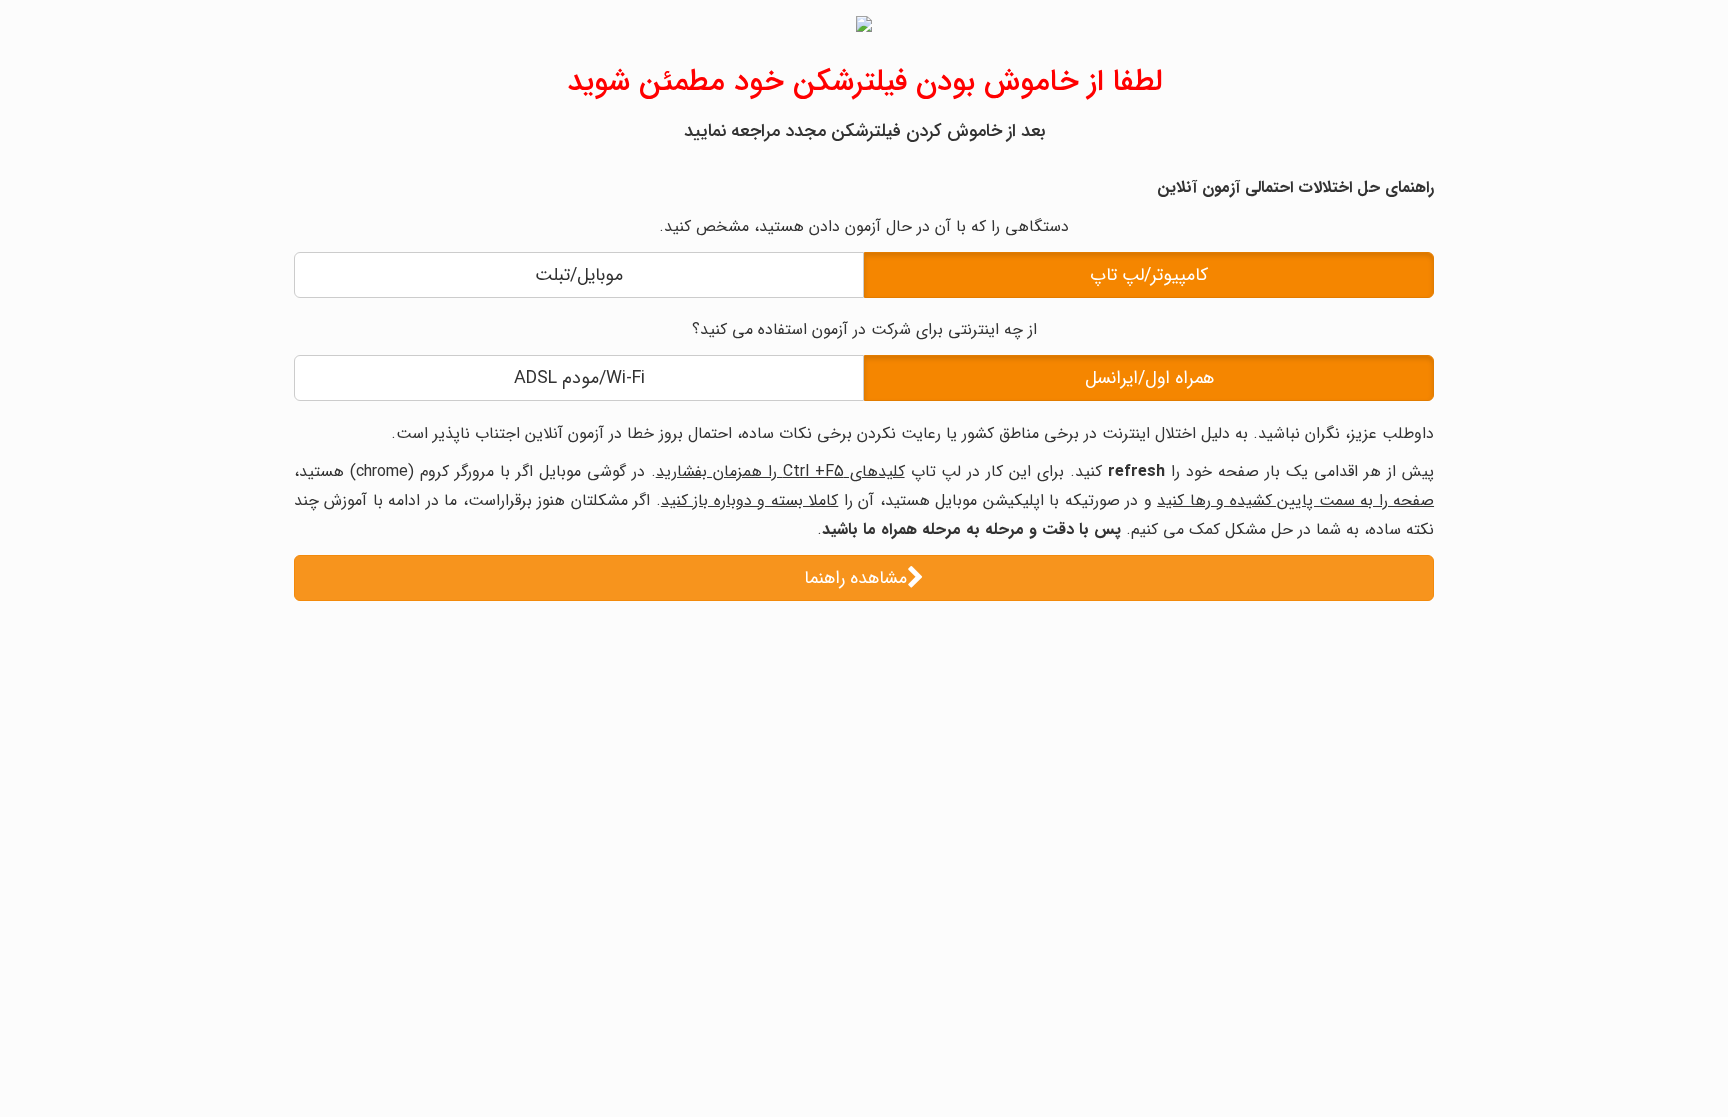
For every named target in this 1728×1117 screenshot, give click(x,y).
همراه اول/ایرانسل (1149, 378)
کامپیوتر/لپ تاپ (1149, 275)
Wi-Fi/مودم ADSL (579, 378)
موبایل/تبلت (579, 275)
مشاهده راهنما (855, 578)
